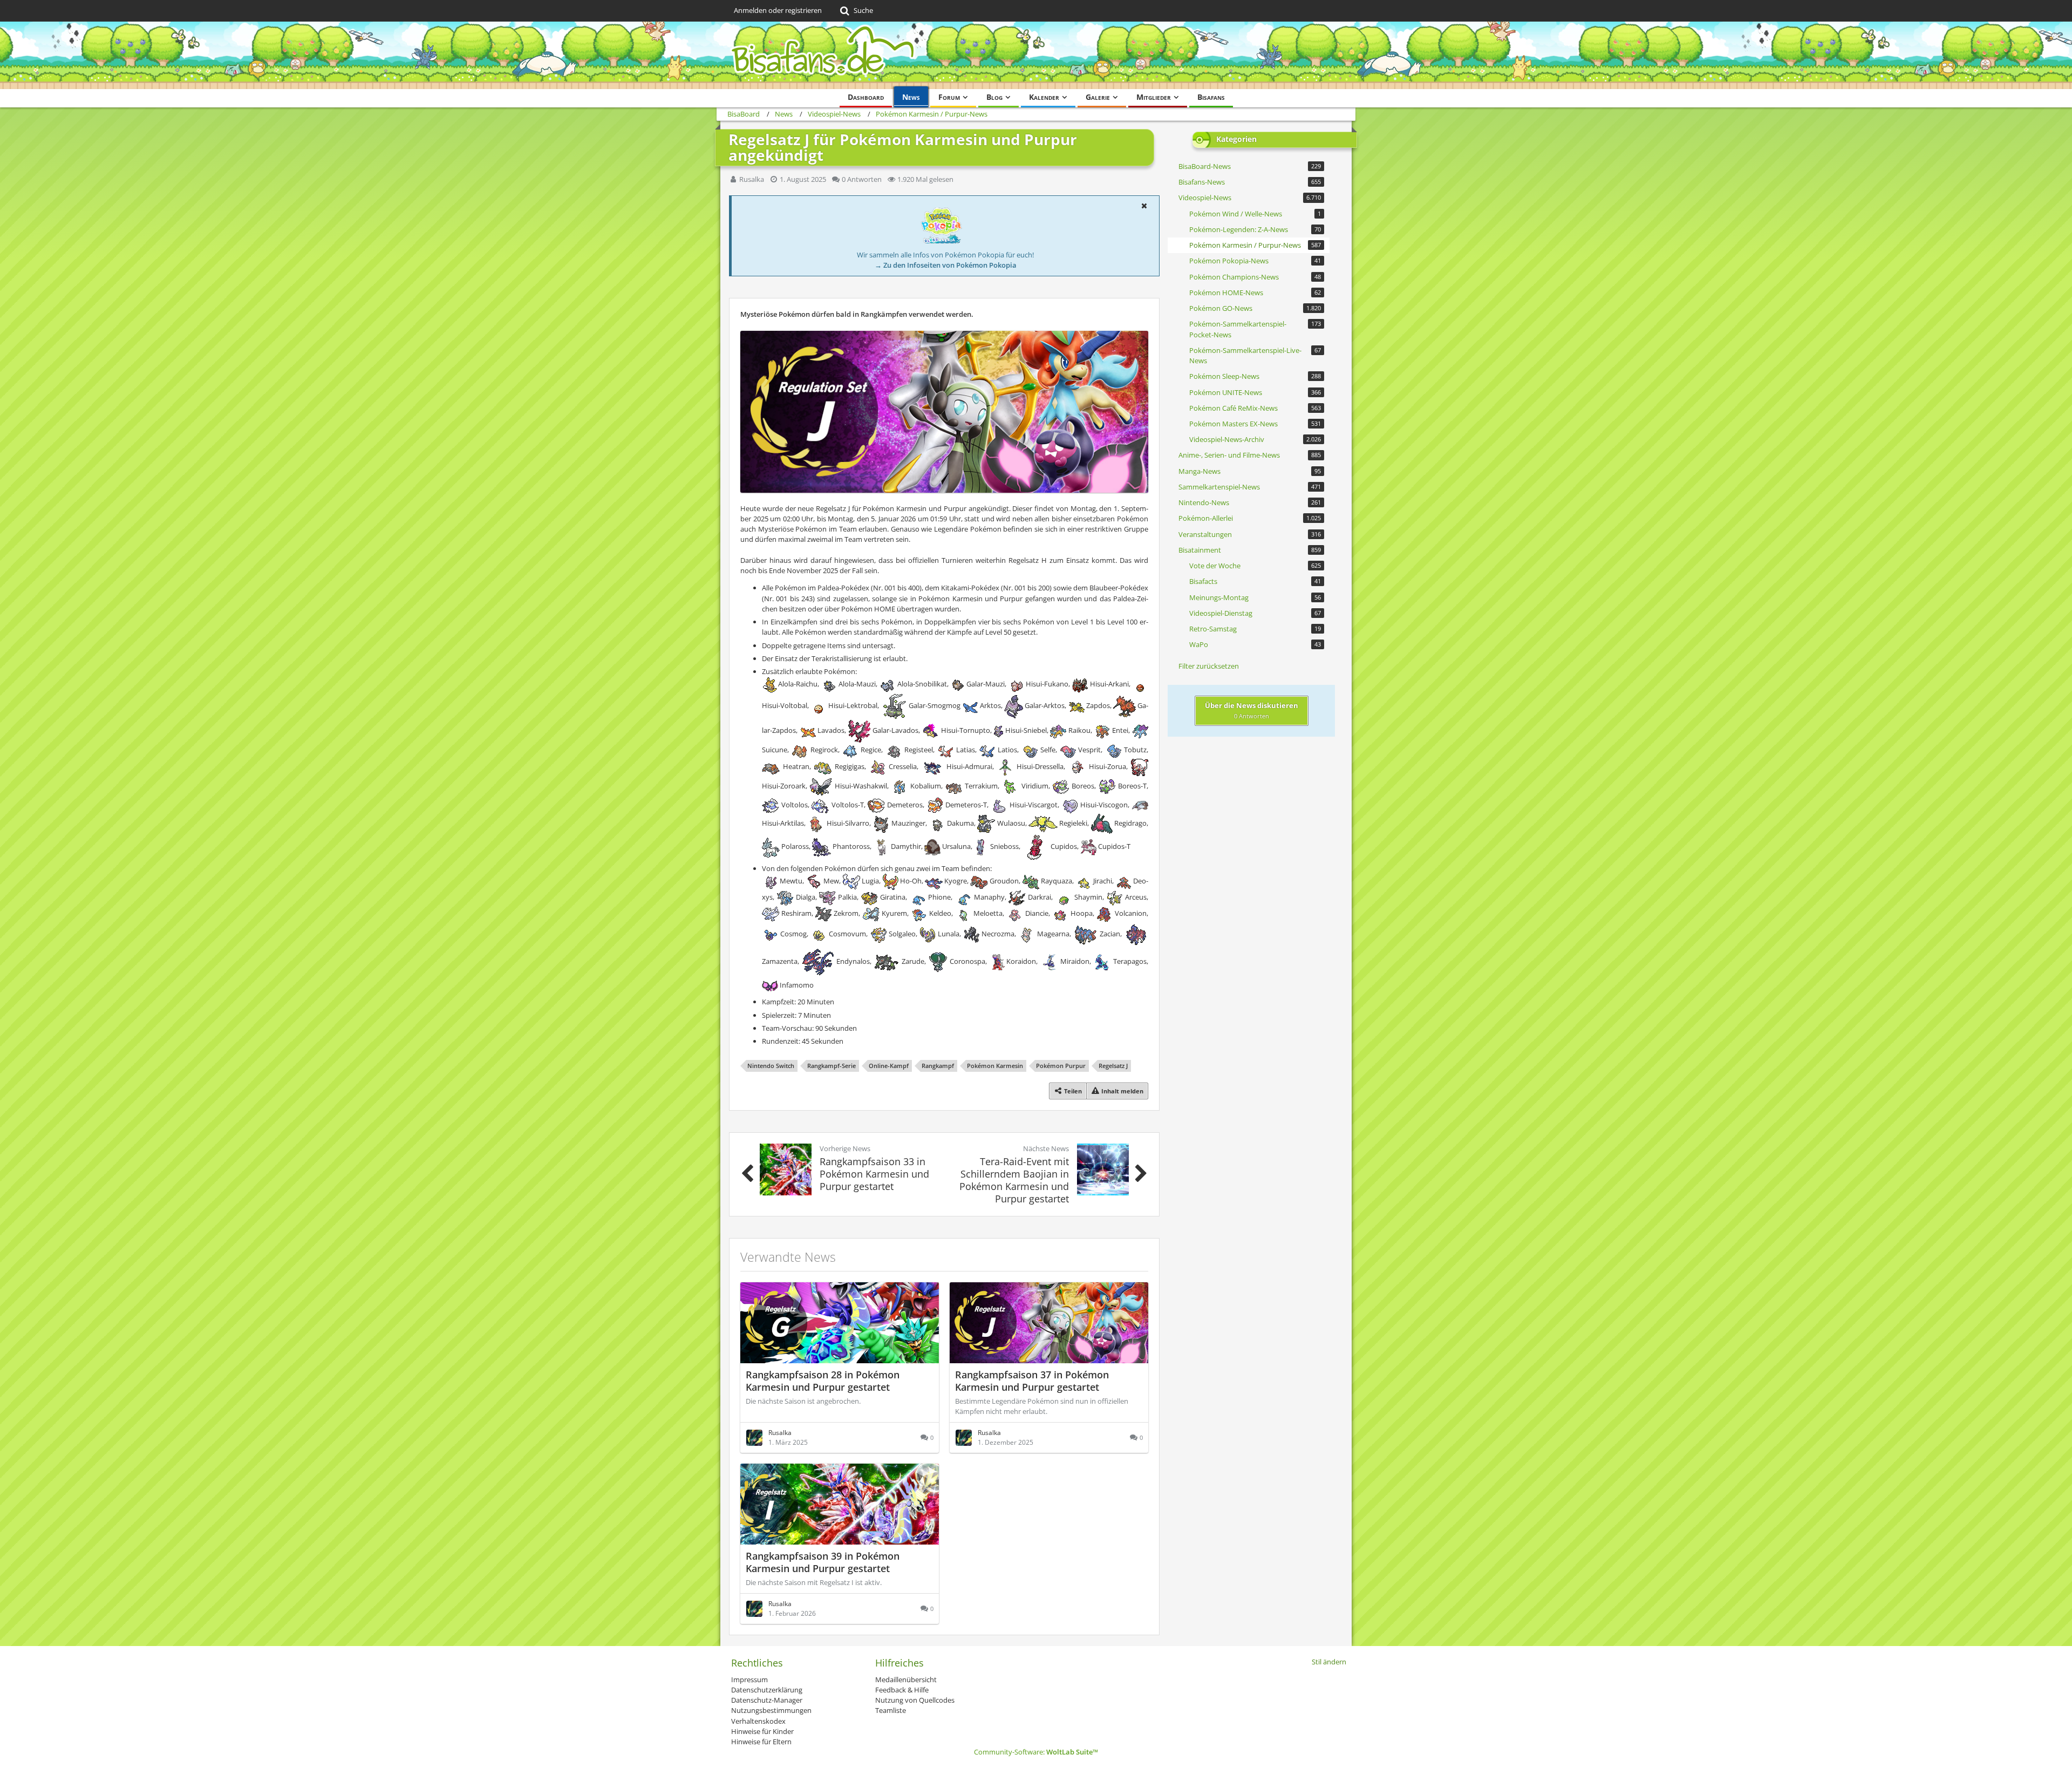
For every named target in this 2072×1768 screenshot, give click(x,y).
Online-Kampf (889, 1066)
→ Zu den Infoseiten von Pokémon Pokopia (946, 265)
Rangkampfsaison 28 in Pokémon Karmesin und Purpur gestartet (823, 1381)
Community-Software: (1036, 1752)
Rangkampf (938, 1066)
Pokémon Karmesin (995, 1066)
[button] (1144, 206)
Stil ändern (1329, 1662)
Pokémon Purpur (1061, 1066)
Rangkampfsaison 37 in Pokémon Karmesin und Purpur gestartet (1032, 1381)
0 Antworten (862, 179)
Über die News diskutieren (1252, 710)
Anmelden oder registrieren (778, 10)
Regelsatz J (1113, 1066)
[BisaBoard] (1036, 55)
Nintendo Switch (771, 1066)
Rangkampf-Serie (831, 1066)
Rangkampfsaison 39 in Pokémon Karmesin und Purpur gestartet (823, 1562)
